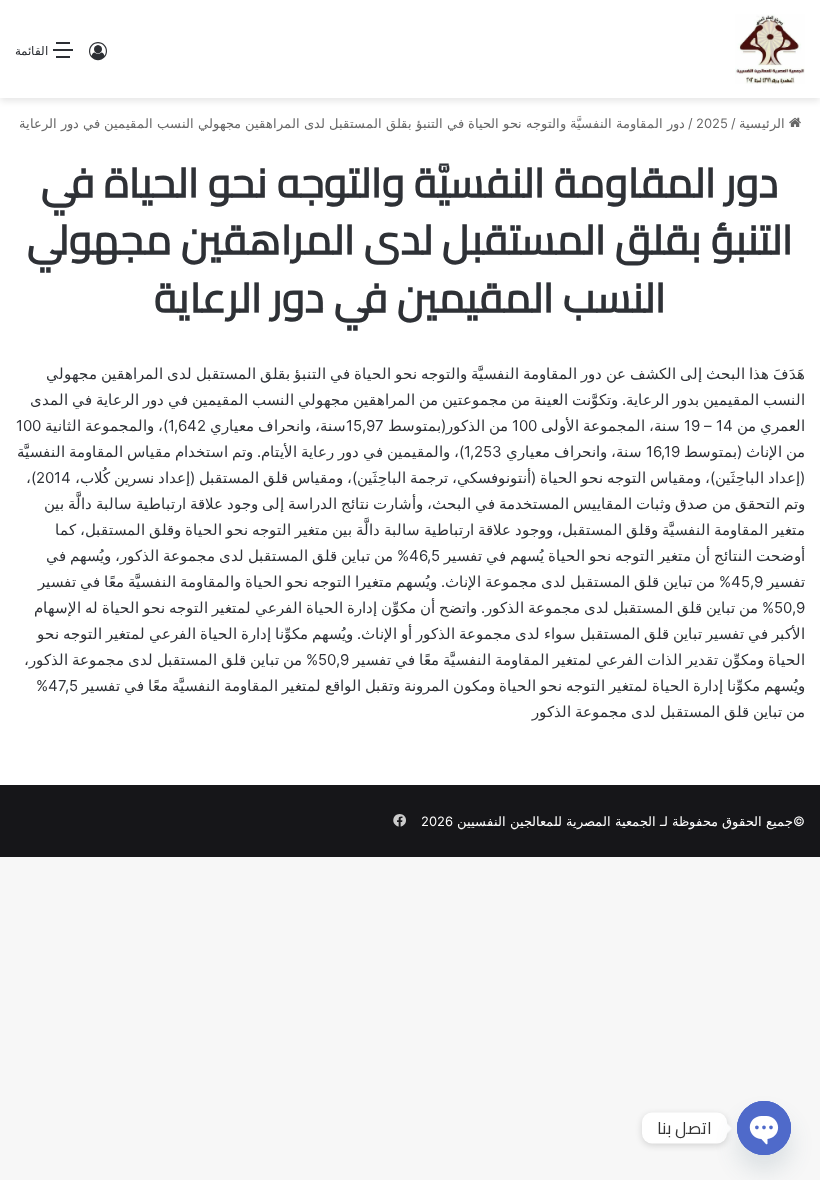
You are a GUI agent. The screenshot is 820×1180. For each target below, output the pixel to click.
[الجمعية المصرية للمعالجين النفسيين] (770, 49)
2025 (712, 123)
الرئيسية (764, 123)
